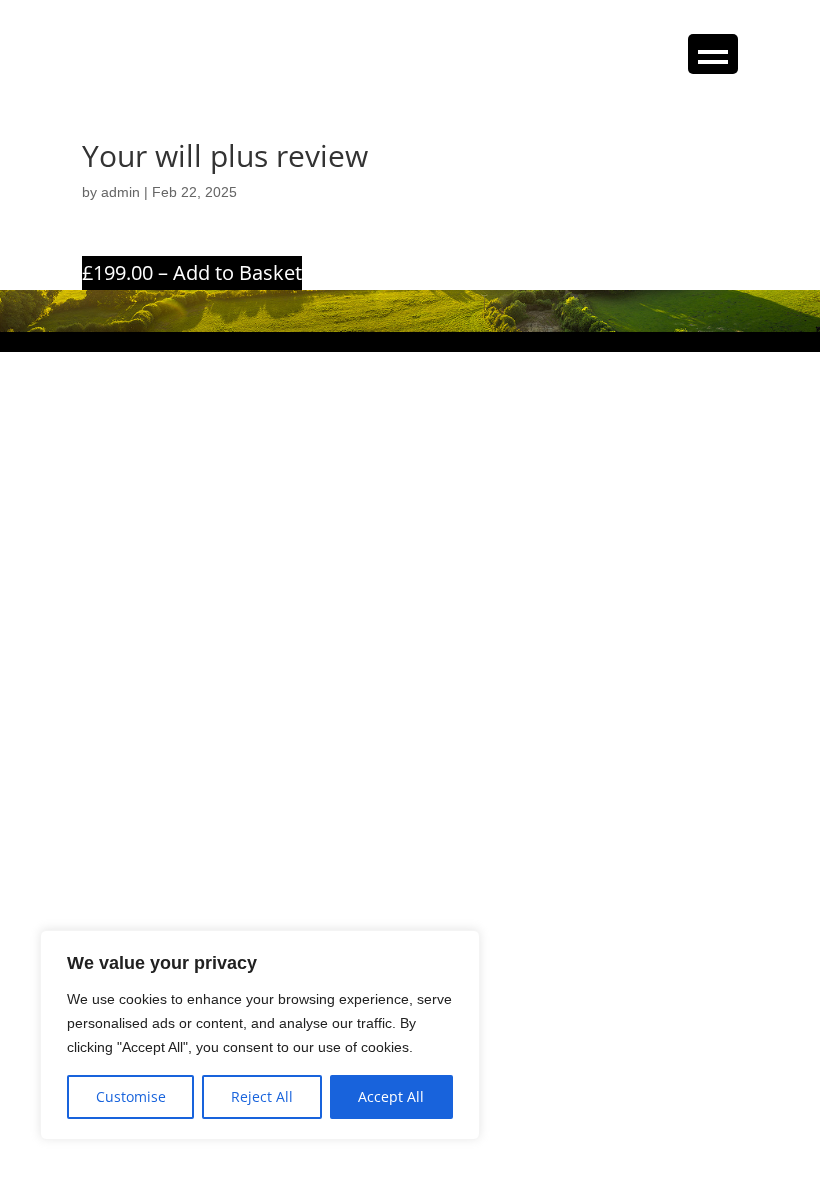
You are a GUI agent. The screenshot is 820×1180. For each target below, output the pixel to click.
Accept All (391, 1096)
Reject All (262, 1096)
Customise (131, 1096)
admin (120, 192)
